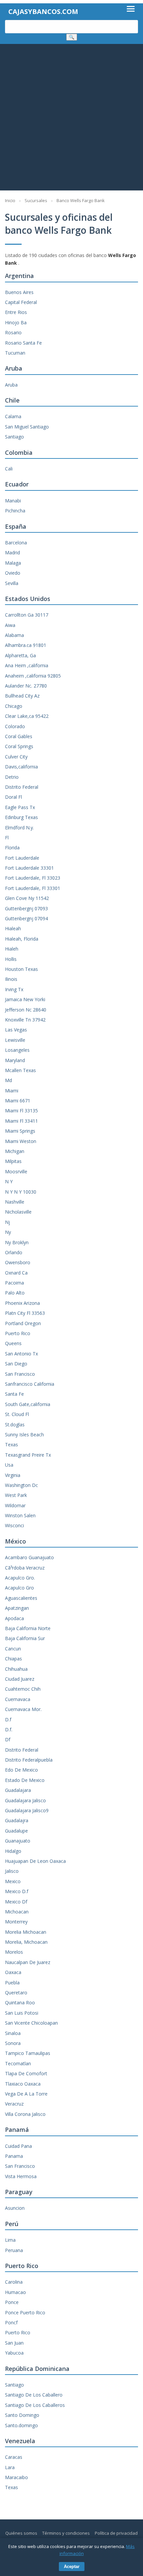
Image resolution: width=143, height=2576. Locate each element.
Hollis (11, 959)
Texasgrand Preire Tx (28, 1455)
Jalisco (12, 1871)
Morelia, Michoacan (26, 1942)
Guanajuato (18, 1841)
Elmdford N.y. (19, 828)
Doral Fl (13, 797)
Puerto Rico (18, 1333)
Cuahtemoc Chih (23, 1689)
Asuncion (15, 2208)
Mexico (13, 1881)
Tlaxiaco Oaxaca (23, 2084)
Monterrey (16, 1922)
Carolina (14, 2282)
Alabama (14, 635)
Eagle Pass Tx (20, 807)
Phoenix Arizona (22, 1303)
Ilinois (11, 979)
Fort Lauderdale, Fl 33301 (33, 888)
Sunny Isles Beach (24, 1434)
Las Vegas (16, 1030)
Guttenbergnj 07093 (26, 908)
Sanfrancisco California (30, 1384)
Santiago (14, 437)
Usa (9, 1465)
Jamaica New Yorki (25, 999)
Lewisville (15, 1040)
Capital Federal (21, 302)
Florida (12, 848)
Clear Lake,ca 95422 (27, 716)
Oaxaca (13, 1972)
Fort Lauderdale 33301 (29, 868)
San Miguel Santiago (27, 427)
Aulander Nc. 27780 (26, 686)
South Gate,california (28, 1404)
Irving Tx (14, 989)
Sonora (13, 2043)
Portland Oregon (23, 1323)
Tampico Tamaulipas (28, 2053)
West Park (16, 1495)
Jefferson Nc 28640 (26, 1010)
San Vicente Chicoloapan (31, 2023)
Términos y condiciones (66, 2533)
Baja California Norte (28, 1628)
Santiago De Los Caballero (34, 2395)
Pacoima (14, 1283)
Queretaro (16, 1993)
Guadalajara (18, 1790)
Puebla (12, 1983)
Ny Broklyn (17, 1242)
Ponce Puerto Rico (25, 2312)
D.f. (9, 1729)
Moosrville (16, 1171)
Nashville (15, 1202)
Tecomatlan (18, 2063)
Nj (7, 1222)
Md (8, 1080)
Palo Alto (15, 1293)
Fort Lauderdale (22, 858)
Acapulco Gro (19, 1588)
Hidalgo (13, 1851)
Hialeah (13, 928)
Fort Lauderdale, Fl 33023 (33, 878)
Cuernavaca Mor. (23, 1709)
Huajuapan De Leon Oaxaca (35, 1861)
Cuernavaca (18, 1699)
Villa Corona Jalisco (25, 2114)
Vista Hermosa (21, 2176)
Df (8, 1739)
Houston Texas (21, 969)
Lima (10, 2240)
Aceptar (72, 2567)
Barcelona (16, 543)
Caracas (14, 2457)
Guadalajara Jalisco (25, 1800)
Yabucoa (14, 2353)
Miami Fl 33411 (21, 1121)
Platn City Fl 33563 (25, 1313)
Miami (12, 1091)
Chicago (14, 706)
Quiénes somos (21, 2533)
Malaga (13, 563)
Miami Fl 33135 (21, 1111)
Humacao (15, 2292)
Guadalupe (16, 1831)
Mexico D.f (17, 1891)
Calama (13, 416)
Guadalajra (17, 1820)
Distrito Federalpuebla (29, 1760)
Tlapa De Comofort (26, 2073)
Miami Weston (21, 1141)
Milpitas (13, 1161)
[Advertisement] (71, 119)
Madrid (12, 553)
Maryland (15, 1060)
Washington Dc (21, 1485)
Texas (11, 1444)
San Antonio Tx (21, 1354)
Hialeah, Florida (22, 939)
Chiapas (13, 1659)
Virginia (13, 1475)
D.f (8, 1719)
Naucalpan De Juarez (28, 1962)
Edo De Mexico (21, 1770)
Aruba (11, 385)
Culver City (16, 757)
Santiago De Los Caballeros (35, 2405)
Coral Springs (19, 746)
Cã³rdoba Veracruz (25, 1568)
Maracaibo (16, 2477)
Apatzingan (17, 1608)
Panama (14, 2156)
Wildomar (15, 1505)
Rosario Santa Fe (23, 343)
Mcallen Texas (20, 1070)
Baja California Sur (25, 1638)
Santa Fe (14, 1394)
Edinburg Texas (21, 817)
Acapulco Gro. (20, 1578)
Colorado (15, 726)
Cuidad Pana (18, 2146)
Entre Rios (16, 312)
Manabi (13, 501)
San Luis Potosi (22, 2013)
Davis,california (21, 767)
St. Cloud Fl (17, 1414)
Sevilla (12, 583)
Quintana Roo (20, 2003)
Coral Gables (19, 736)
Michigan (15, 1151)
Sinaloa (13, 2033)
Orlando (14, 1252)
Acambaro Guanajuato (29, 1557)
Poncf (11, 2322)
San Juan (14, 2343)
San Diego (16, 1364)
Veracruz (14, 2104)
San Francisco (20, 1374)
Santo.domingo (21, 2425)
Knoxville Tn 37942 (25, 1020)
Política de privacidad (116, 2533)
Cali (9, 469)
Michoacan (17, 1912)
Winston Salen (20, 1515)
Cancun (13, 1649)
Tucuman (15, 353)
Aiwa (10, 625)
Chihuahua (16, 1669)
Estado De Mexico (25, 1780)
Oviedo (13, 573)
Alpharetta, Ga (20, 655)
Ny (8, 1232)
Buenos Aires (19, 292)
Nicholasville (18, 1212)
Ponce (12, 2302)
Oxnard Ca (16, 1273)
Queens (13, 1343)
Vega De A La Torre (26, 2094)
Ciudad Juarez (20, 1679)
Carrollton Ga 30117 (27, 615)
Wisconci (14, 1525)
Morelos (14, 1952)
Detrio (12, 777)
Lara (10, 2467)
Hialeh (12, 949)
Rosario (13, 332)
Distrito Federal (22, 787)
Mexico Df (16, 1902)
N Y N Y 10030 (21, 1192)
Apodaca (14, 1618)
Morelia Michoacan (26, 1932)
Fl (7, 838)
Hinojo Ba (16, 322)
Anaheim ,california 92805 (33, 676)
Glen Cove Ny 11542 (27, 898)
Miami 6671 (18, 1101)
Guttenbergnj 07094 (26, 918)
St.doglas (15, 1425)
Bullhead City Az (22, 696)
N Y (9, 1181)
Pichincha (15, 511)
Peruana (14, 2250)
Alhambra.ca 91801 (26, 645)
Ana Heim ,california (27, 665)
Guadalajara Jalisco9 (27, 1810)
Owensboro (18, 1262)
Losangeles (17, 1050)
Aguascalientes (21, 1598)
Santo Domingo (22, 2415)
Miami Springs (20, 1131)
